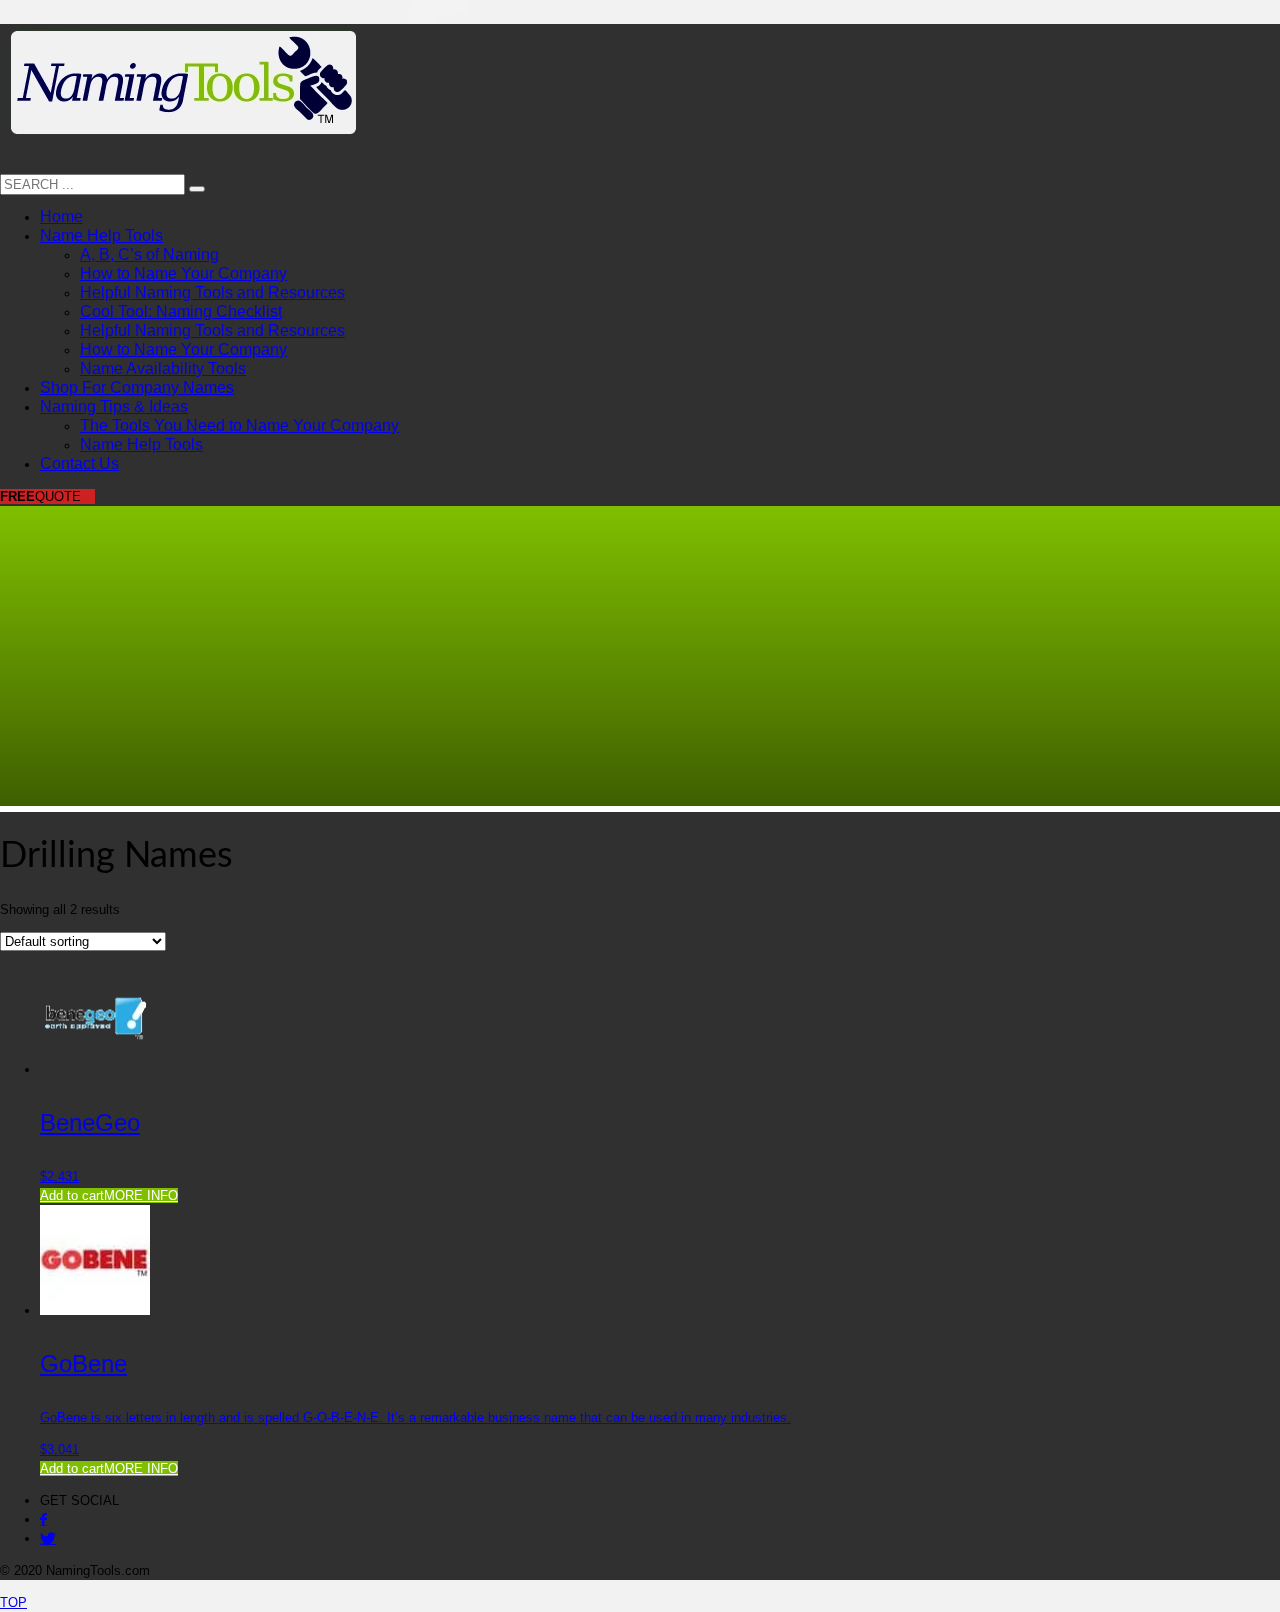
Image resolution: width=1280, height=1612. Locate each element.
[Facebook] (43, 1519)
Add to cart (72, 1195)
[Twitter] (48, 1538)
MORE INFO (141, 1195)
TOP (13, 1602)
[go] (197, 189)
